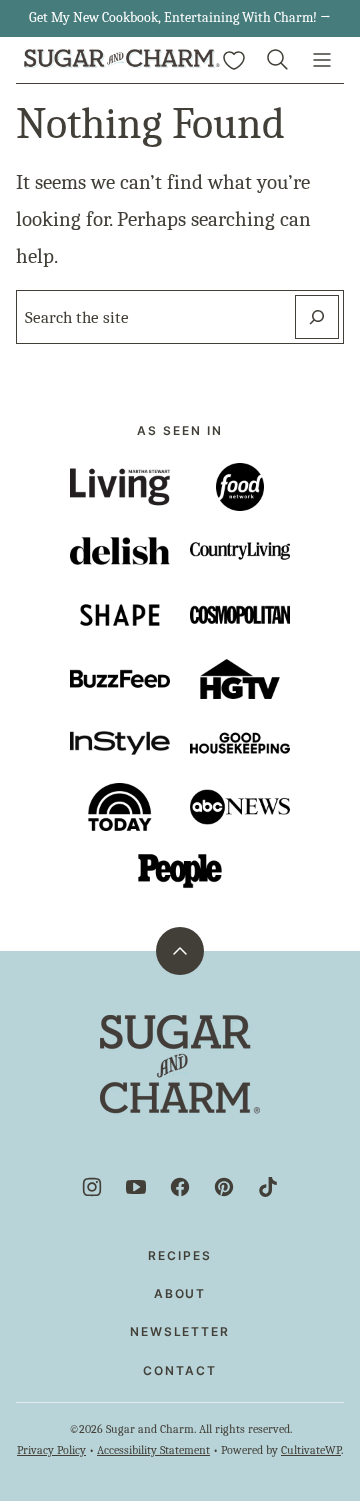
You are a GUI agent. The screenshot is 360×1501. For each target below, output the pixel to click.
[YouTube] (136, 1187)
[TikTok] (268, 1187)
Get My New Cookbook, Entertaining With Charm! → (180, 17)
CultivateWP (311, 1450)
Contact (179, 1370)
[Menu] (322, 60)
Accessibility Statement (153, 1450)
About (180, 1293)
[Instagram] (92, 1187)
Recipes (179, 1255)
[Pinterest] (224, 1187)
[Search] (278, 60)
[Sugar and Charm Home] (122, 60)
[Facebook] (180, 1187)
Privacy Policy (51, 1450)
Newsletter (180, 1331)
